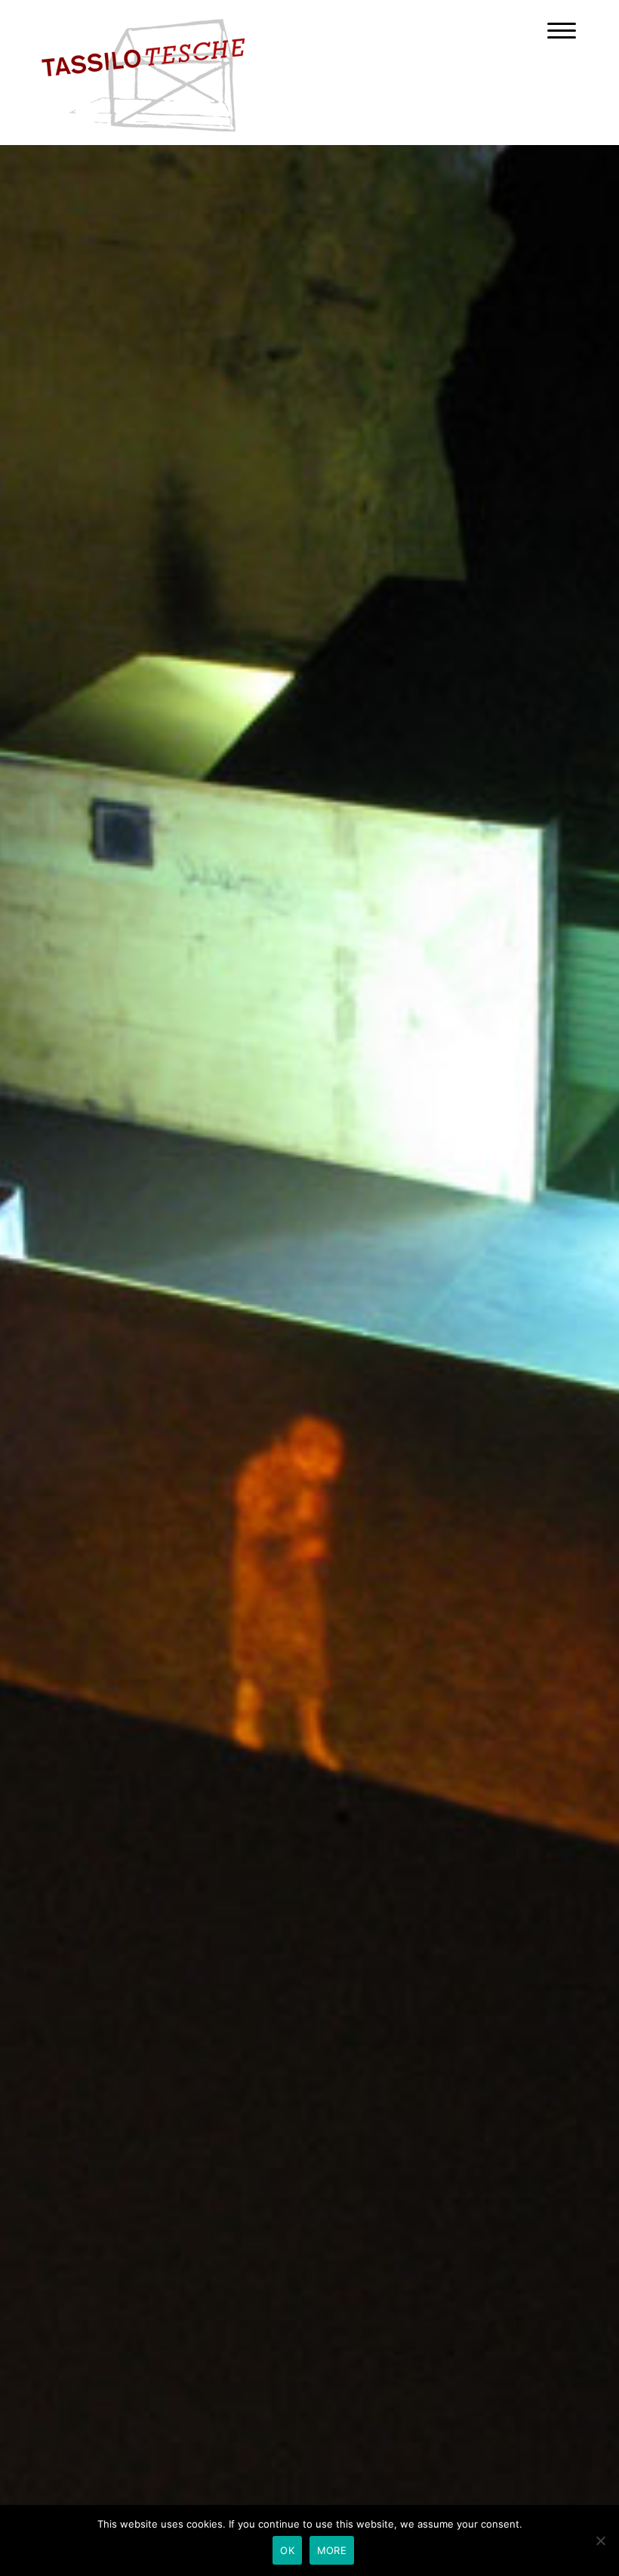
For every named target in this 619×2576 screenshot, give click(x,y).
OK (287, 2550)
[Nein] (600, 2540)
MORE (332, 2550)
